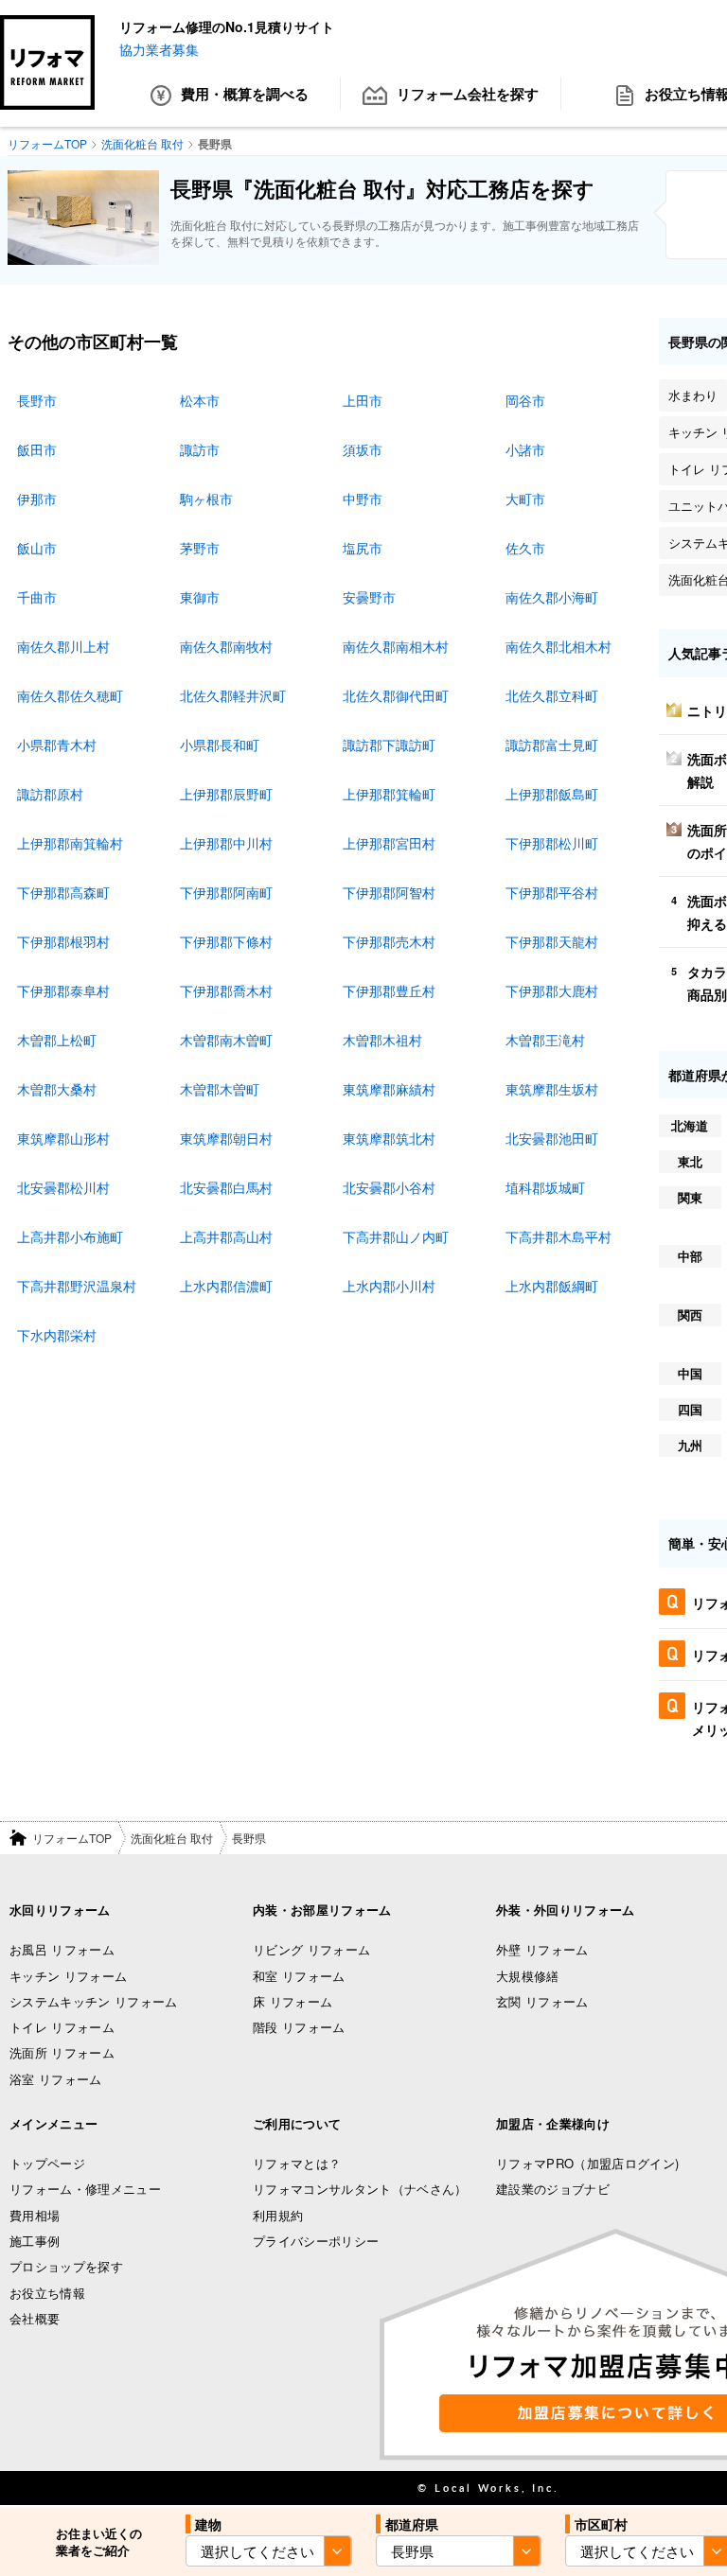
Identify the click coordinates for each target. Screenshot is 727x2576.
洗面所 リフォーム (62, 2052)
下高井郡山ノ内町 (396, 1236)
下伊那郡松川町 (552, 843)
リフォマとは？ (297, 2163)
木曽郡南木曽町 (226, 1040)
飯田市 (37, 449)
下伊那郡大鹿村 (552, 990)
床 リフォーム (293, 2001)
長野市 (37, 400)
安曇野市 (369, 597)
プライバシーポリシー (316, 2241)
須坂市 (363, 449)
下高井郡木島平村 (559, 1236)
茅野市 (200, 548)
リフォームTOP (72, 1838)
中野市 (363, 499)
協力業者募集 (159, 49)
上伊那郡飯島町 (552, 794)
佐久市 (525, 548)
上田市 (363, 400)
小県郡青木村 (57, 745)
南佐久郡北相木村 (559, 646)
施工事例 (35, 2241)
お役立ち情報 (47, 2293)
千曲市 (37, 597)
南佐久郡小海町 (552, 597)
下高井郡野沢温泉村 (77, 1286)
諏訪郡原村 (50, 794)
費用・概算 (245, 94)
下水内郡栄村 (57, 1335)
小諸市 (525, 449)
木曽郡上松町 (57, 1040)
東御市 (200, 597)
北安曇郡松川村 (63, 1187)
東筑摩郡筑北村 (389, 1138)
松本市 (200, 400)
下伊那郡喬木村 (226, 990)
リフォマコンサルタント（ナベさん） (360, 2189)
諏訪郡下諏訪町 (389, 745)
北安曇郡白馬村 (226, 1187)
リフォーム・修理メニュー (85, 2189)
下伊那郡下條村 (226, 941)
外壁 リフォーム (542, 1949)
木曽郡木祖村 (382, 1040)
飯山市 (37, 548)
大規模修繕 (528, 1976)
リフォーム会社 (468, 94)
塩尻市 (363, 548)
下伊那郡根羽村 (63, 941)
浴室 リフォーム (56, 2079)
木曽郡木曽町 (220, 1089)
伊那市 (37, 499)
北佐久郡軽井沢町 (233, 695)
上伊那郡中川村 (226, 843)
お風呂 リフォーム (62, 1949)
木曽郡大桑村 (57, 1089)
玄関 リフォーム (542, 2001)
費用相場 (35, 2215)
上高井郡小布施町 (70, 1236)
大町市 (525, 499)
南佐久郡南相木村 (396, 646)
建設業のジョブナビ (553, 2189)
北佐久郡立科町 (552, 695)
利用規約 (278, 2215)
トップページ (47, 2163)
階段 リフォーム (299, 2027)
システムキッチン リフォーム (94, 2001)
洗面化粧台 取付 (172, 1838)
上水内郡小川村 (389, 1286)
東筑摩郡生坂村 (552, 1089)
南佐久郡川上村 (63, 646)
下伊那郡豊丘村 (389, 990)
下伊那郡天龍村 (552, 941)
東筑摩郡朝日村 (226, 1138)
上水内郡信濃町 (226, 1286)
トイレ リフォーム (62, 2027)
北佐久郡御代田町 (396, 695)
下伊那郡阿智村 (389, 892)
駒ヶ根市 (206, 499)
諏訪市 (200, 449)
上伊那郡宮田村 (389, 843)
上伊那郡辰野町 (226, 794)
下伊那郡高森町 (63, 892)
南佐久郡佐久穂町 (70, 695)
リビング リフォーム (311, 1949)
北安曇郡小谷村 (389, 1187)
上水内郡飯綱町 (552, 1286)
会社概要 (35, 2318)
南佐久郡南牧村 (226, 646)
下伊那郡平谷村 (552, 892)
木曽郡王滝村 (545, 1040)
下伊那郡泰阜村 (63, 990)
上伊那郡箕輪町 (389, 794)
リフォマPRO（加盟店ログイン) (587, 2163)
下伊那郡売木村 (389, 941)
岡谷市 (525, 400)
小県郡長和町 (220, 745)
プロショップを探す (66, 2266)
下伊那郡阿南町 (226, 892)
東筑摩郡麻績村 (389, 1089)
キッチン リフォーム (68, 1976)
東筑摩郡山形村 (63, 1138)
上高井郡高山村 (226, 1236)
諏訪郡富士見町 (552, 745)
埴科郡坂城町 (545, 1187)
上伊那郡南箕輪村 (70, 843)
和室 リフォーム (299, 1976)
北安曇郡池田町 (552, 1138)
